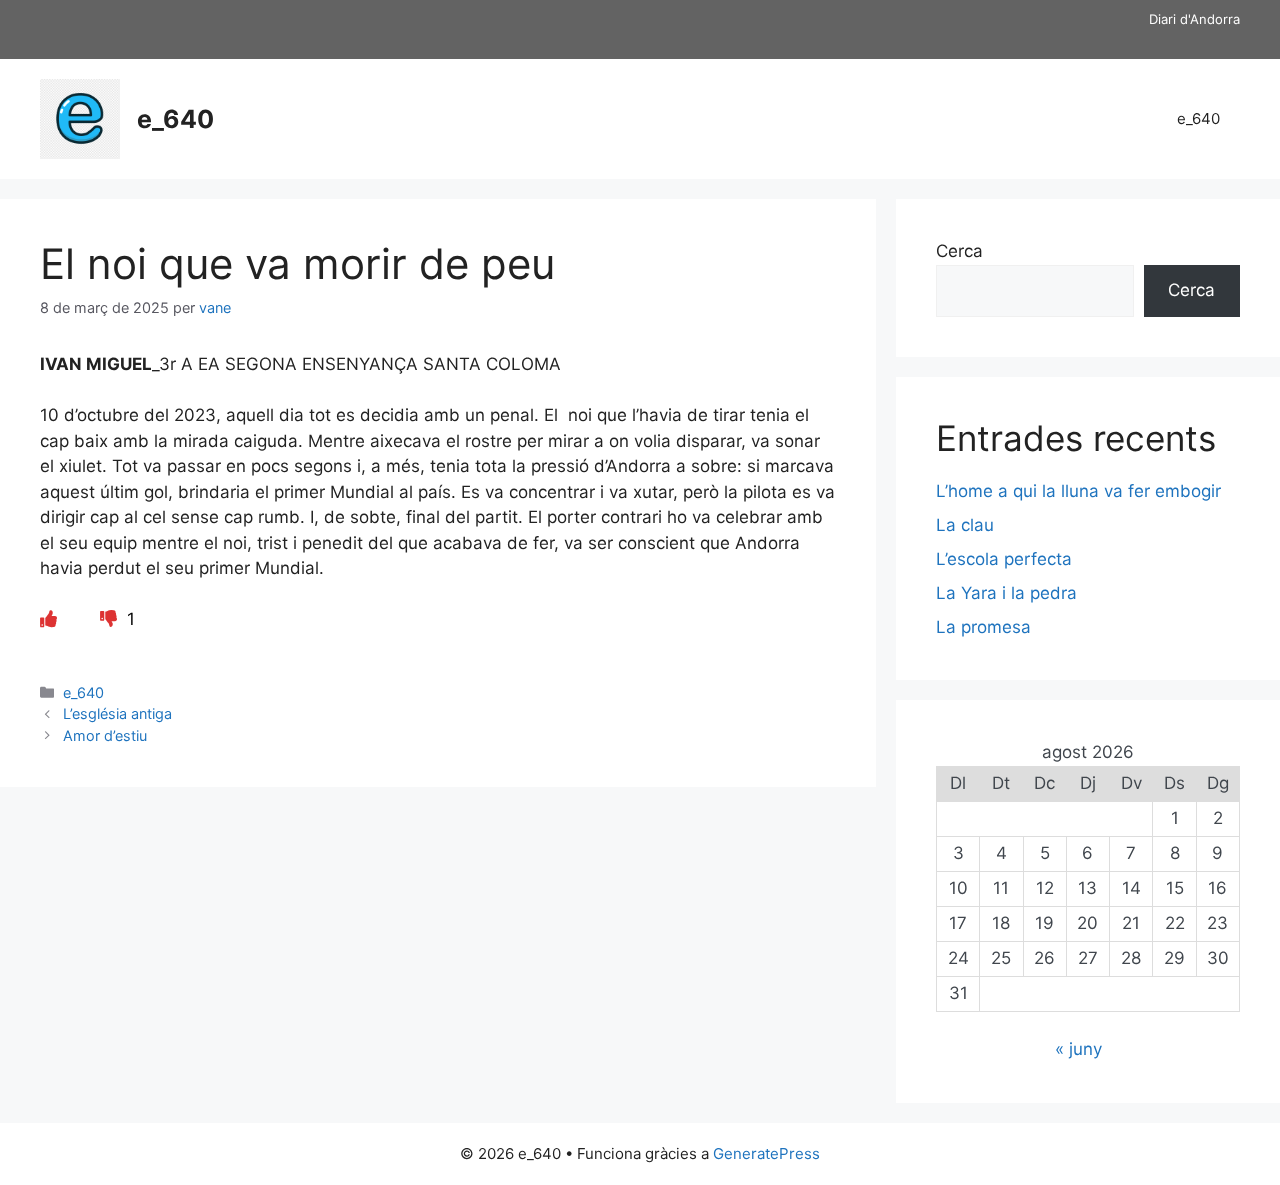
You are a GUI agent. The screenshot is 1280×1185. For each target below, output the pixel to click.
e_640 (175, 119)
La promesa (983, 627)
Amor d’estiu (107, 735)
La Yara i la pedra (1006, 593)
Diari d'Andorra (1194, 19)
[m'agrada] (48, 619)
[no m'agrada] (111, 619)
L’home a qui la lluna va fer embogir (1078, 491)
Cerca (959, 251)
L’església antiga (117, 713)
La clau (965, 525)
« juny (1078, 1049)
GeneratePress (766, 1153)
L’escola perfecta (1004, 559)
